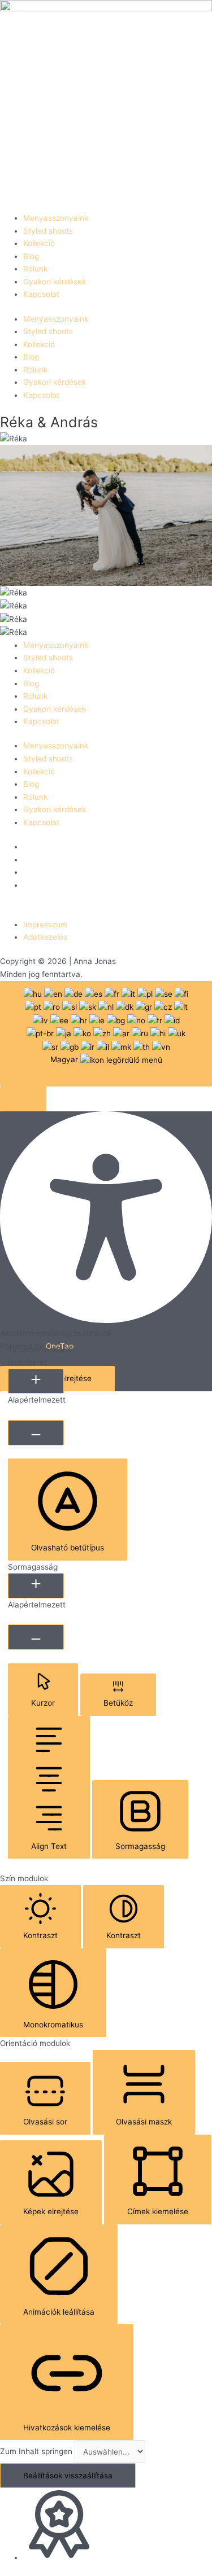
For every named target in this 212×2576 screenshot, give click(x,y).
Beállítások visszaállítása (68, 2476)
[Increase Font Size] (36, 1381)
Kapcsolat (41, 294)
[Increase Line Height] (36, 1586)
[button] (23, 1099)
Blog (31, 256)
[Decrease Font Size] (36, 1433)
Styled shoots (48, 231)
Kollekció (39, 243)
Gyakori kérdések (55, 282)
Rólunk (35, 269)
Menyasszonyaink (56, 218)
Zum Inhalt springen (37, 2452)
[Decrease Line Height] (36, 1637)
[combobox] (106, 1034)
